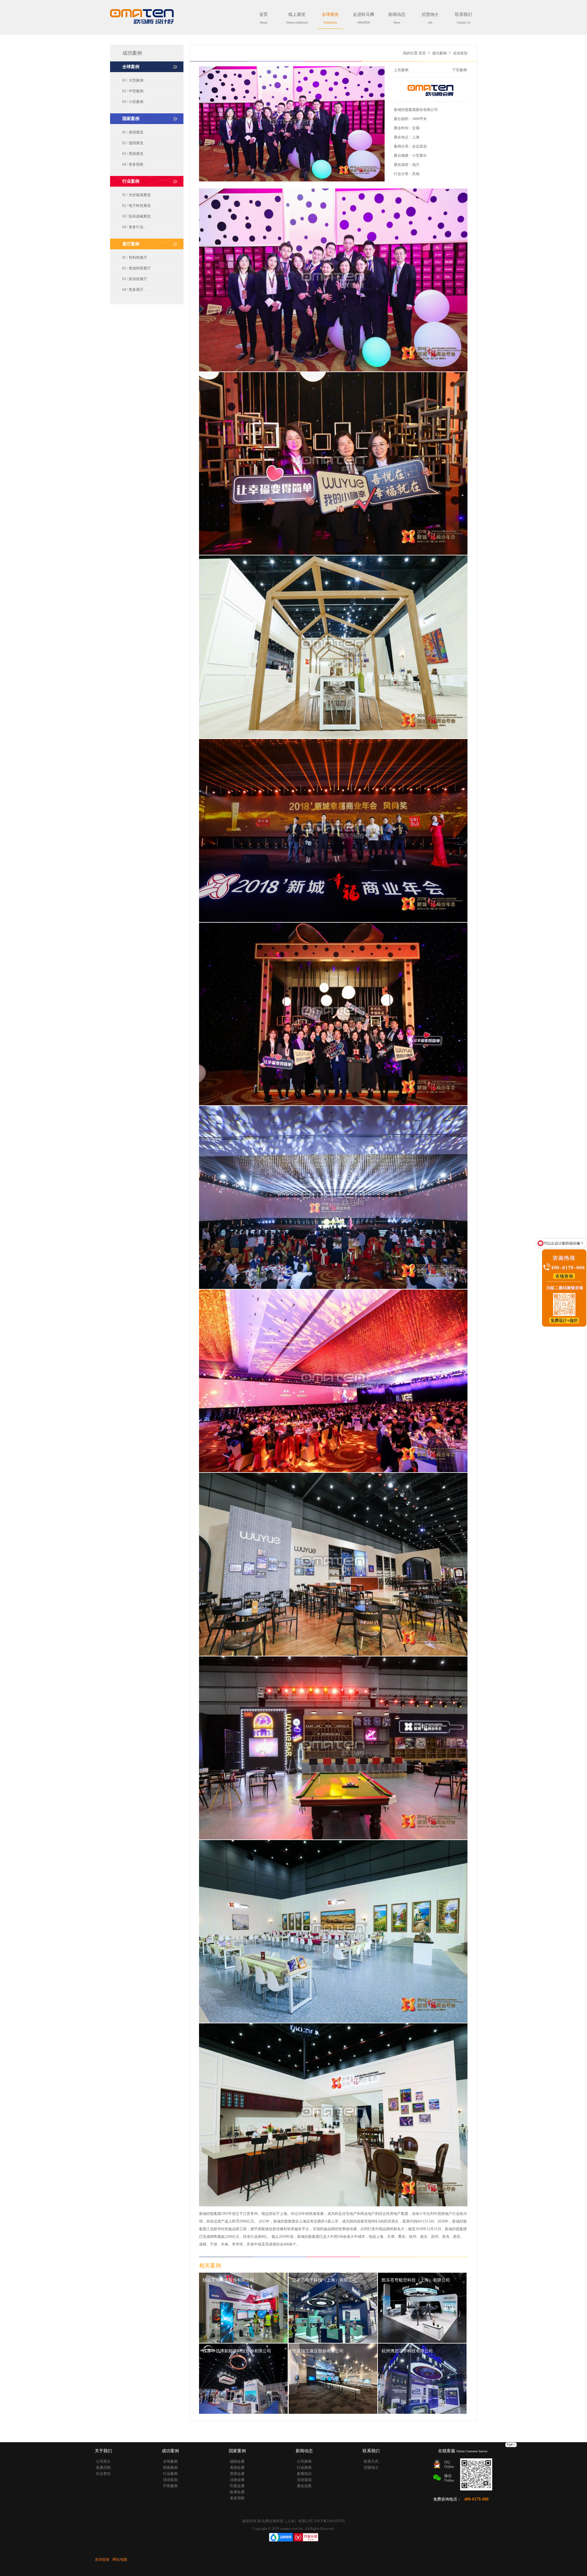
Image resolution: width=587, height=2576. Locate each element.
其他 (416, 174)
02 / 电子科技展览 (137, 206)
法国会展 (237, 2480)
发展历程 (103, 2468)
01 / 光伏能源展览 (137, 195)
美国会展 (237, 2468)
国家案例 (170, 2468)
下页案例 (460, 70)
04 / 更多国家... (134, 164)
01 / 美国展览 (133, 132)
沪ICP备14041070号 (329, 2521)
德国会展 (237, 2461)
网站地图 (120, 2560)
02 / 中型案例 (133, 91)
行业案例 (170, 2474)
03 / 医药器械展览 (137, 216)
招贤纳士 (430, 18)
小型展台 (419, 156)
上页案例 (401, 70)
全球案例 (170, 2461)
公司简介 (103, 2461)
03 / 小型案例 (133, 102)
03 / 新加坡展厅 (135, 279)
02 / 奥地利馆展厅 (137, 268)
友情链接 (102, 2560)
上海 (416, 137)
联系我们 (463, 18)
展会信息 (304, 2486)
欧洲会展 (237, 2492)
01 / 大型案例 (133, 80)
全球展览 (330, 18)
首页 (264, 18)
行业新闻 (304, 2468)
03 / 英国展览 (133, 154)
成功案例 (439, 53)
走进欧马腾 (364, 18)
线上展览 (297, 18)
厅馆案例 (170, 2486)
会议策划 (419, 146)
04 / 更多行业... (134, 227)
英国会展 (237, 2474)
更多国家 (237, 2498)
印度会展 (237, 2486)
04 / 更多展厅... (134, 290)
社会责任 (103, 2474)
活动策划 (170, 2480)
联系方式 (371, 2461)
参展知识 (304, 2474)
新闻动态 (397, 18)
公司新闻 (304, 2461)
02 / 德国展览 (133, 143)
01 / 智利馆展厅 (135, 258)
